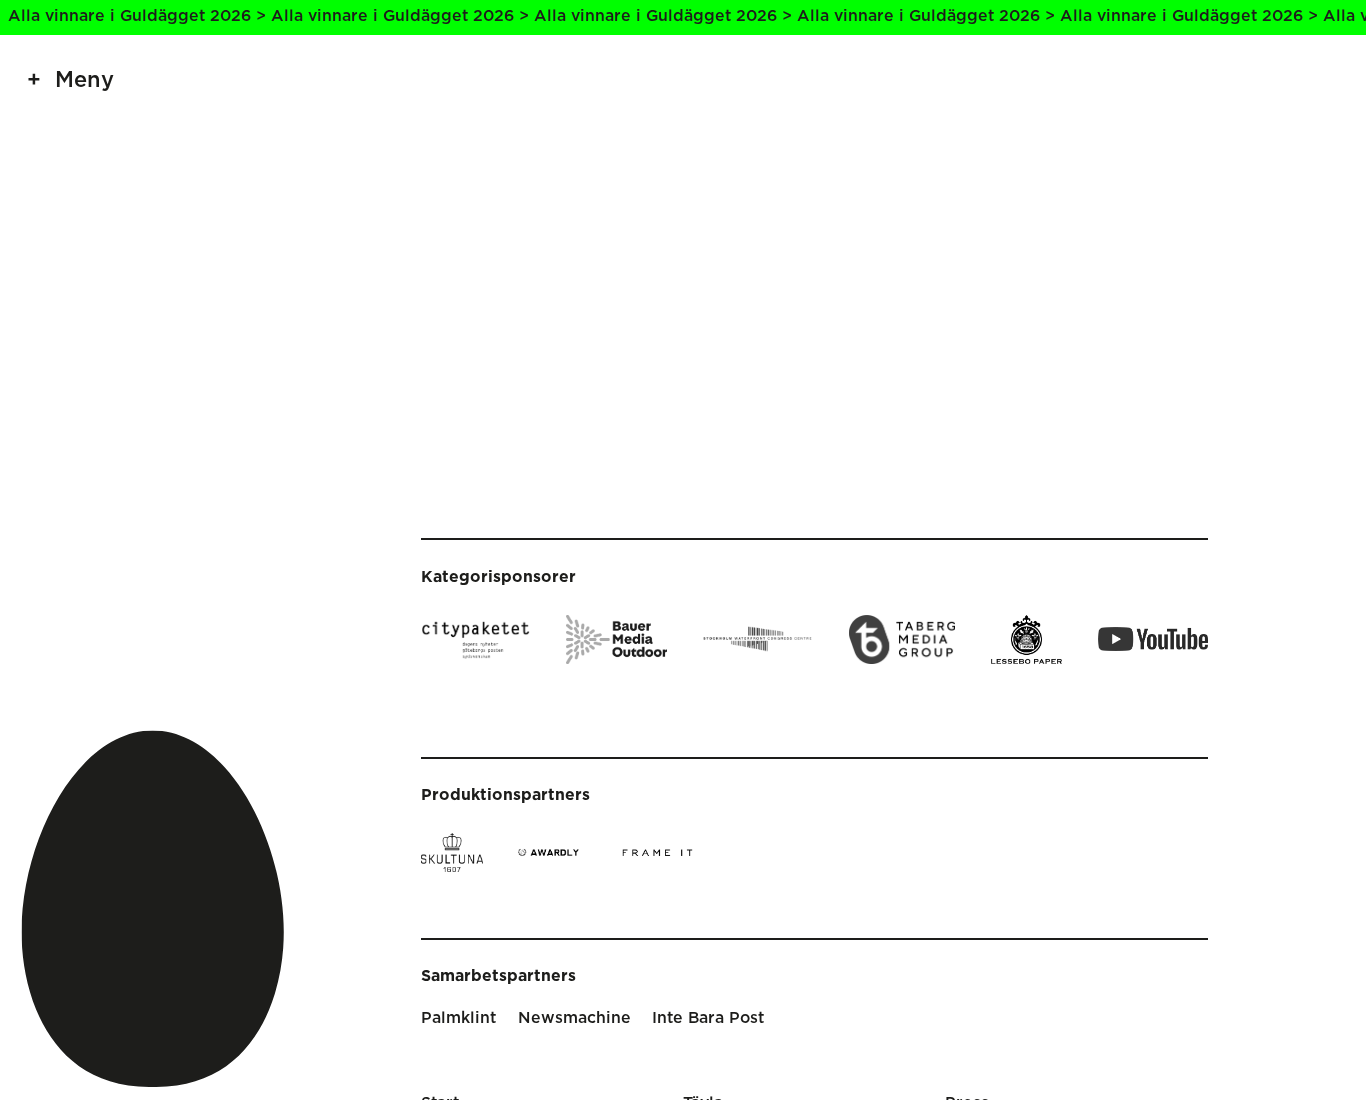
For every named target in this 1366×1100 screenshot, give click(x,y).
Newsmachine (574, 1018)
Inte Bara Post (708, 1018)
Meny (84, 80)
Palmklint (458, 1018)
